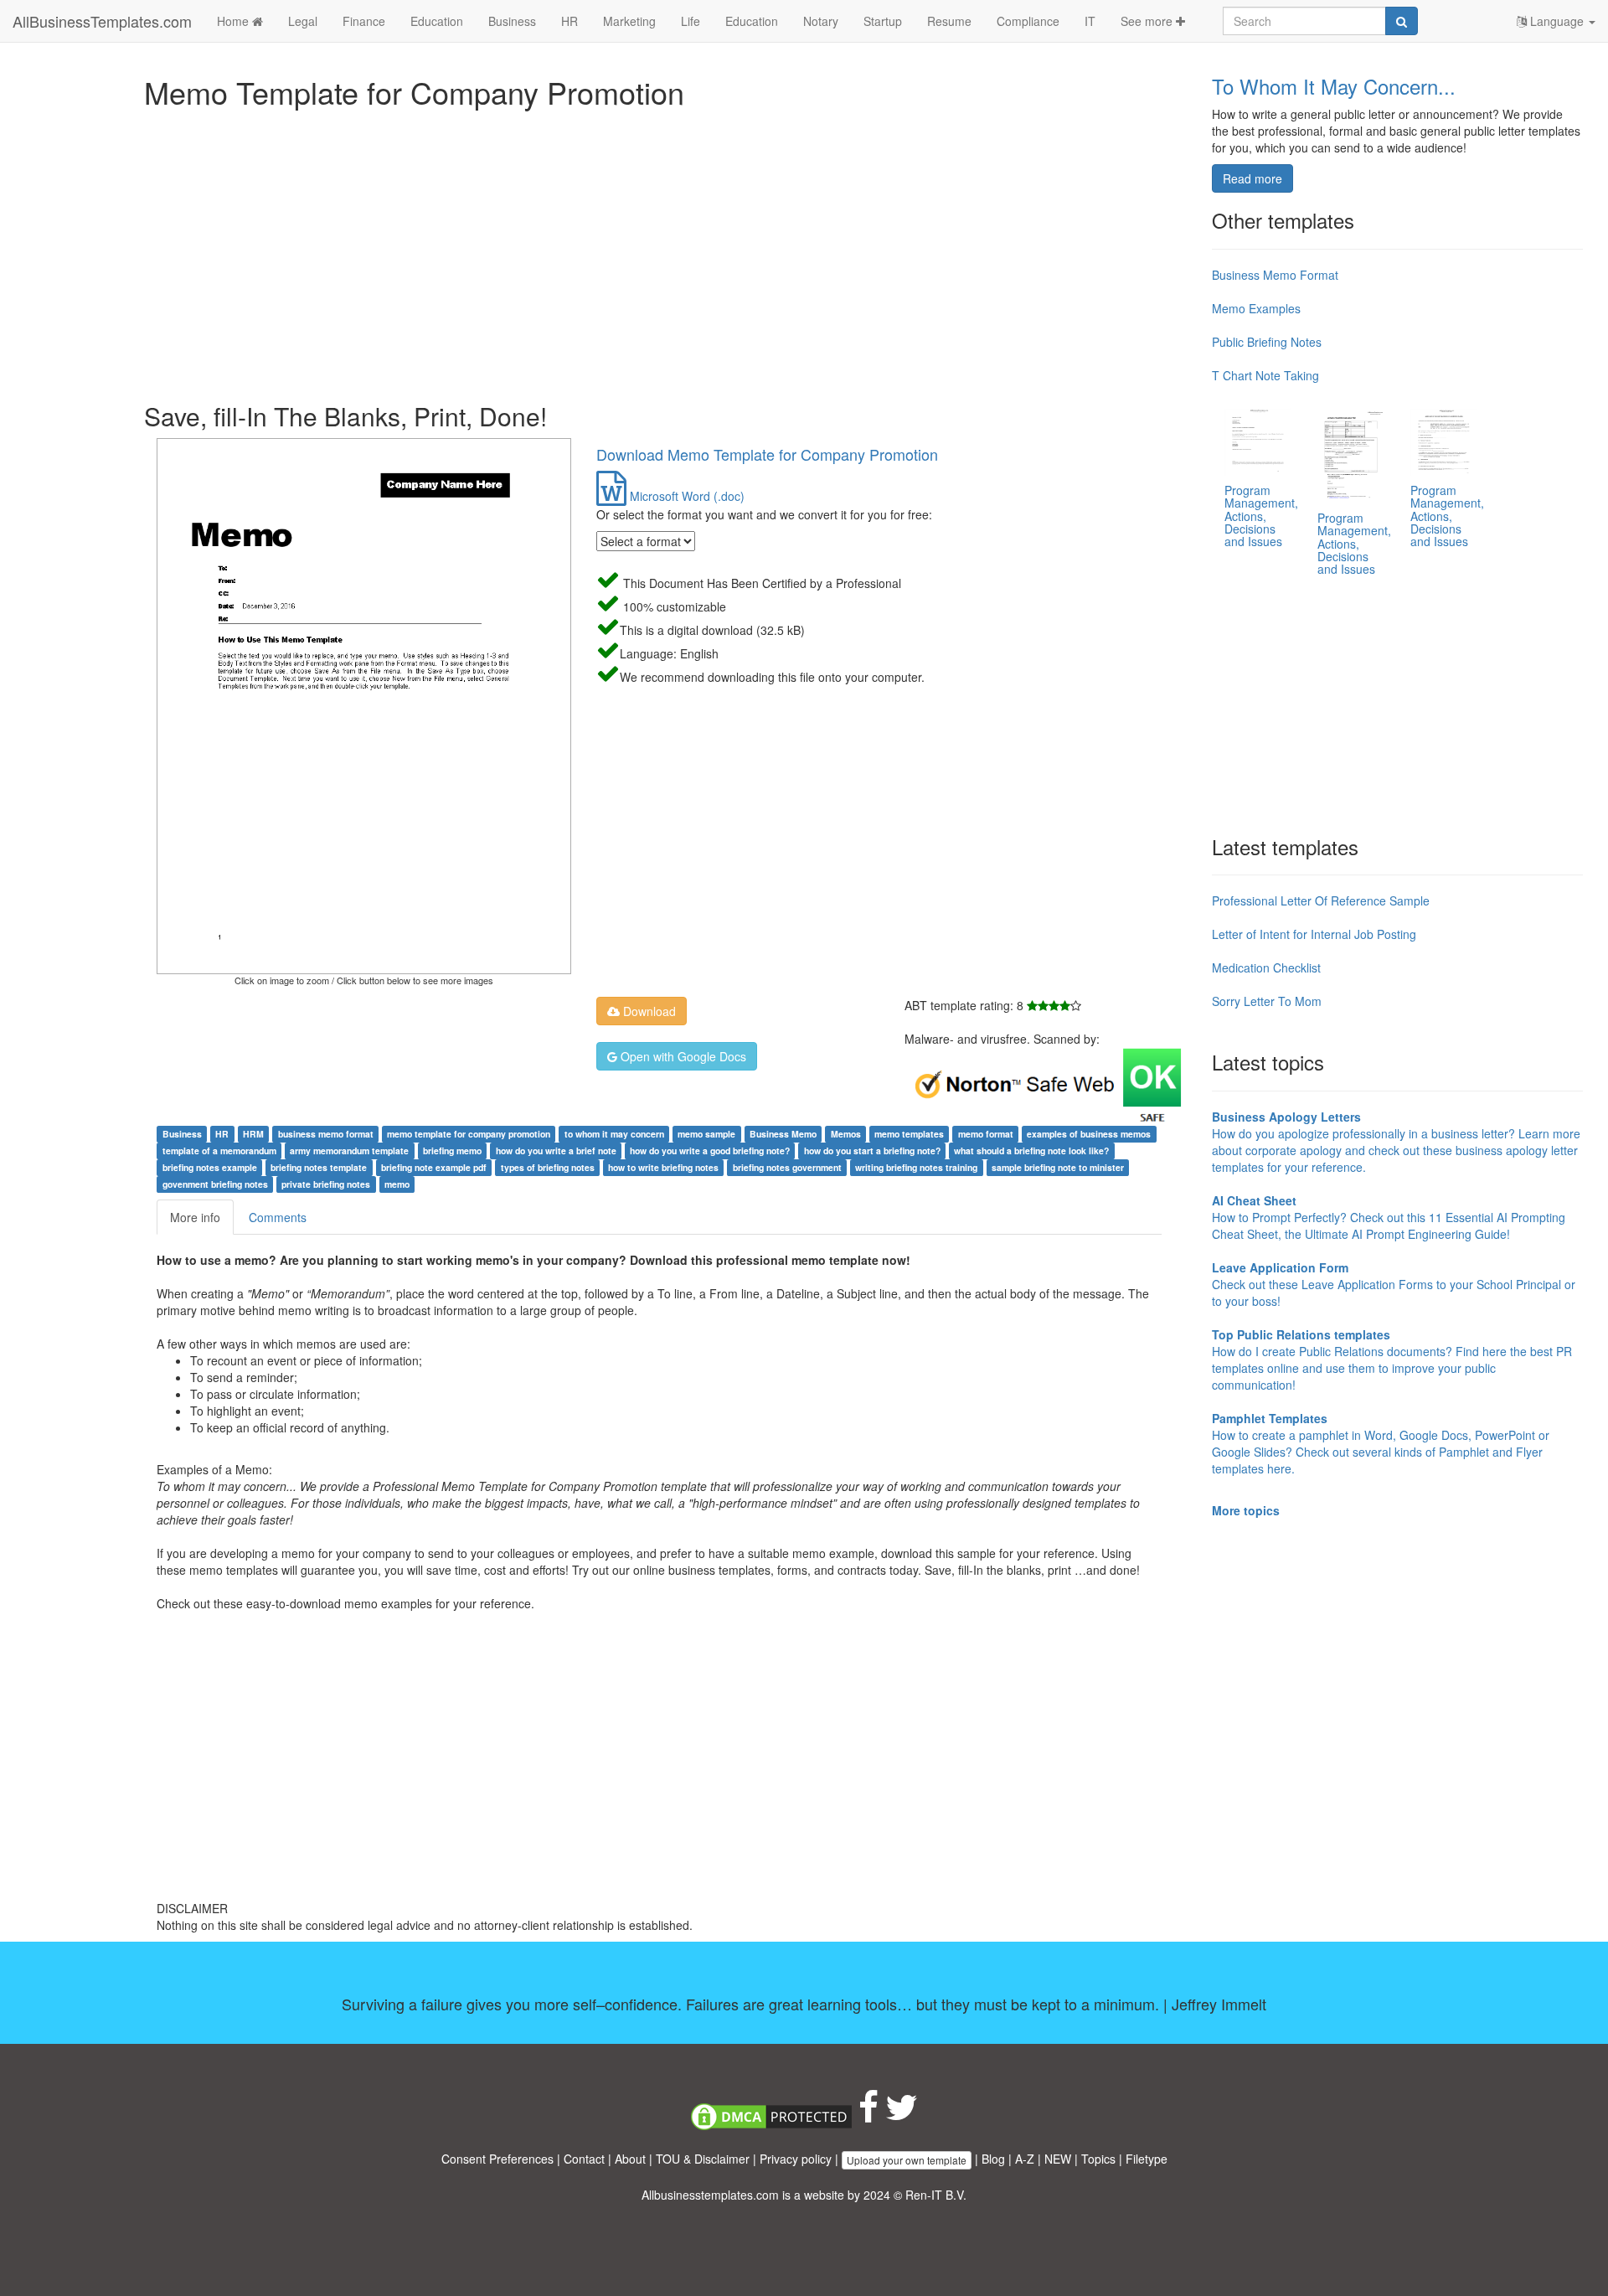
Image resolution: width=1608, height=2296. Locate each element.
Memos (846, 1134)
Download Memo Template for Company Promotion (767, 454)
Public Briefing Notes (1267, 342)
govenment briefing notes (215, 1184)
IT (1090, 21)
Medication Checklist (1266, 967)
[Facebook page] (868, 2115)
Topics (1098, 2159)
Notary (821, 21)
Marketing (629, 21)
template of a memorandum (219, 1151)
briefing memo (452, 1151)
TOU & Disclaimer (703, 2159)
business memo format (326, 1134)
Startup (883, 21)
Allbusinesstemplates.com (710, 2195)
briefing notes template (319, 1167)
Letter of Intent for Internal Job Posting (1314, 934)
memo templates (909, 1134)
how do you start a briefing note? (872, 1151)
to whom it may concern (614, 1134)
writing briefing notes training (916, 1167)
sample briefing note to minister (1058, 1167)
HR (569, 21)
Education (437, 21)
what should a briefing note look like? (1031, 1151)
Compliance (1028, 21)
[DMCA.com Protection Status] (771, 2115)
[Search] (1402, 21)
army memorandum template (349, 1151)
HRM (253, 1134)
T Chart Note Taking (1265, 375)
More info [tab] (195, 1217)
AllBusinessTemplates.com (102, 21)
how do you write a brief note (556, 1151)
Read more (1252, 178)
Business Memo (783, 1134)
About (630, 2159)
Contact (584, 2159)
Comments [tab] (278, 1217)
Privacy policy (796, 2159)
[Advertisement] (647, 251)
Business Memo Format (1275, 275)
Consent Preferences (497, 2159)
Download (648, 1011)
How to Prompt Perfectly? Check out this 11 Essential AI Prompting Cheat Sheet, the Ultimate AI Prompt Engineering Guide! (1389, 1217)
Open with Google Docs (682, 1056)
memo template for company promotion (469, 1134)
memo (397, 1184)
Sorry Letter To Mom (1267, 1001)
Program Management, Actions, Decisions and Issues (1261, 516)
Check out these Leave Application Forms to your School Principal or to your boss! (1394, 1284)
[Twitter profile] (902, 2115)
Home (234, 21)
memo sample (706, 1134)
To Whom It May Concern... (1334, 86)
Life (691, 21)
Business (512, 21)
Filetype (1147, 2159)
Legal (303, 21)
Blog (993, 2159)
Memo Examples (1256, 308)
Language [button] (1557, 21)
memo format (986, 1134)
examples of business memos (1089, 1134)
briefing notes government (787, 1167)
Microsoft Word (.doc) (685, 496)
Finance (364, 21)
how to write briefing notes (663, 1167)
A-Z (1025, 2159)
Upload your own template (907, 2160)
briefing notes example (210, 1167)
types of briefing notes (548, 1167)
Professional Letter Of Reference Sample (1321, 900)
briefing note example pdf (434, 1167)
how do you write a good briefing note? (710, 1151)
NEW (1058, 2159)
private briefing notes (326, 1184)
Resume (949, 21)
